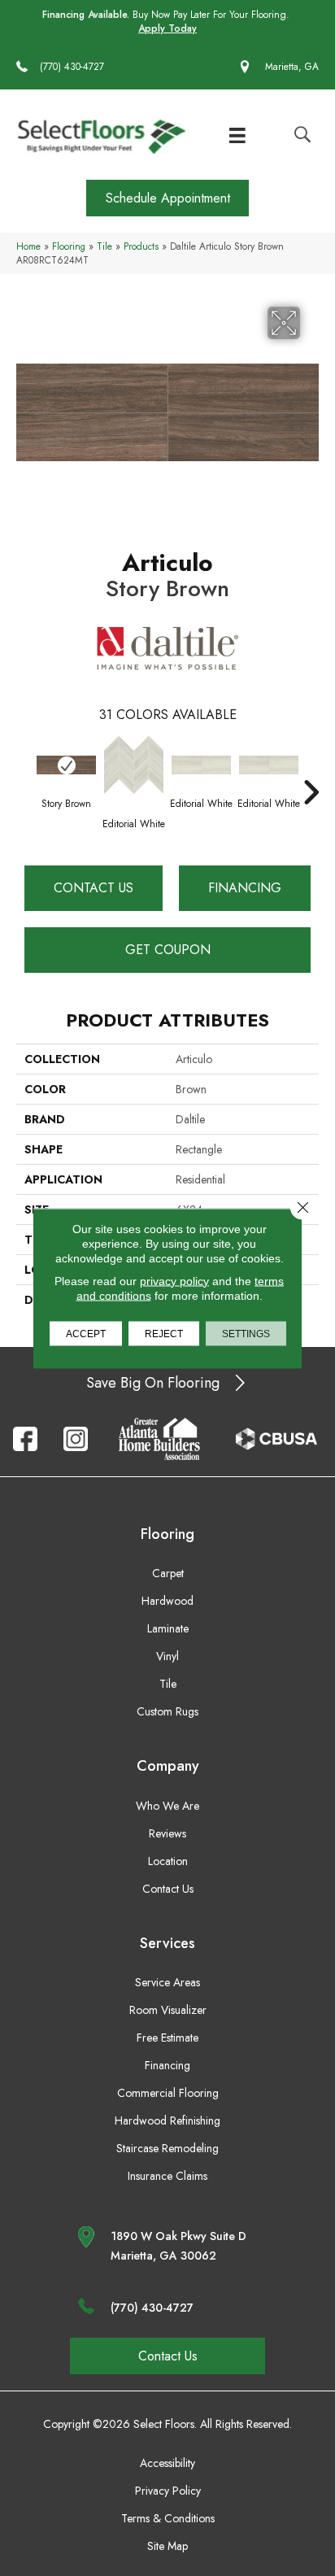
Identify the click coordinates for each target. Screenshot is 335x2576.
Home (28, 246)
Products (141, 246)
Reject (164, 1333)
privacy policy (174, 1280)
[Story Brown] (66, 765)
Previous (24, 768)
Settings (246, 1333)
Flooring (69, 246)
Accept (86, 1333)
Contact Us (94, 888)
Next (311, 768)
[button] (167, 198)
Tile (104, 246)
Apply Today (167, 29)
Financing (245, 888)
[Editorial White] (134, 765)
